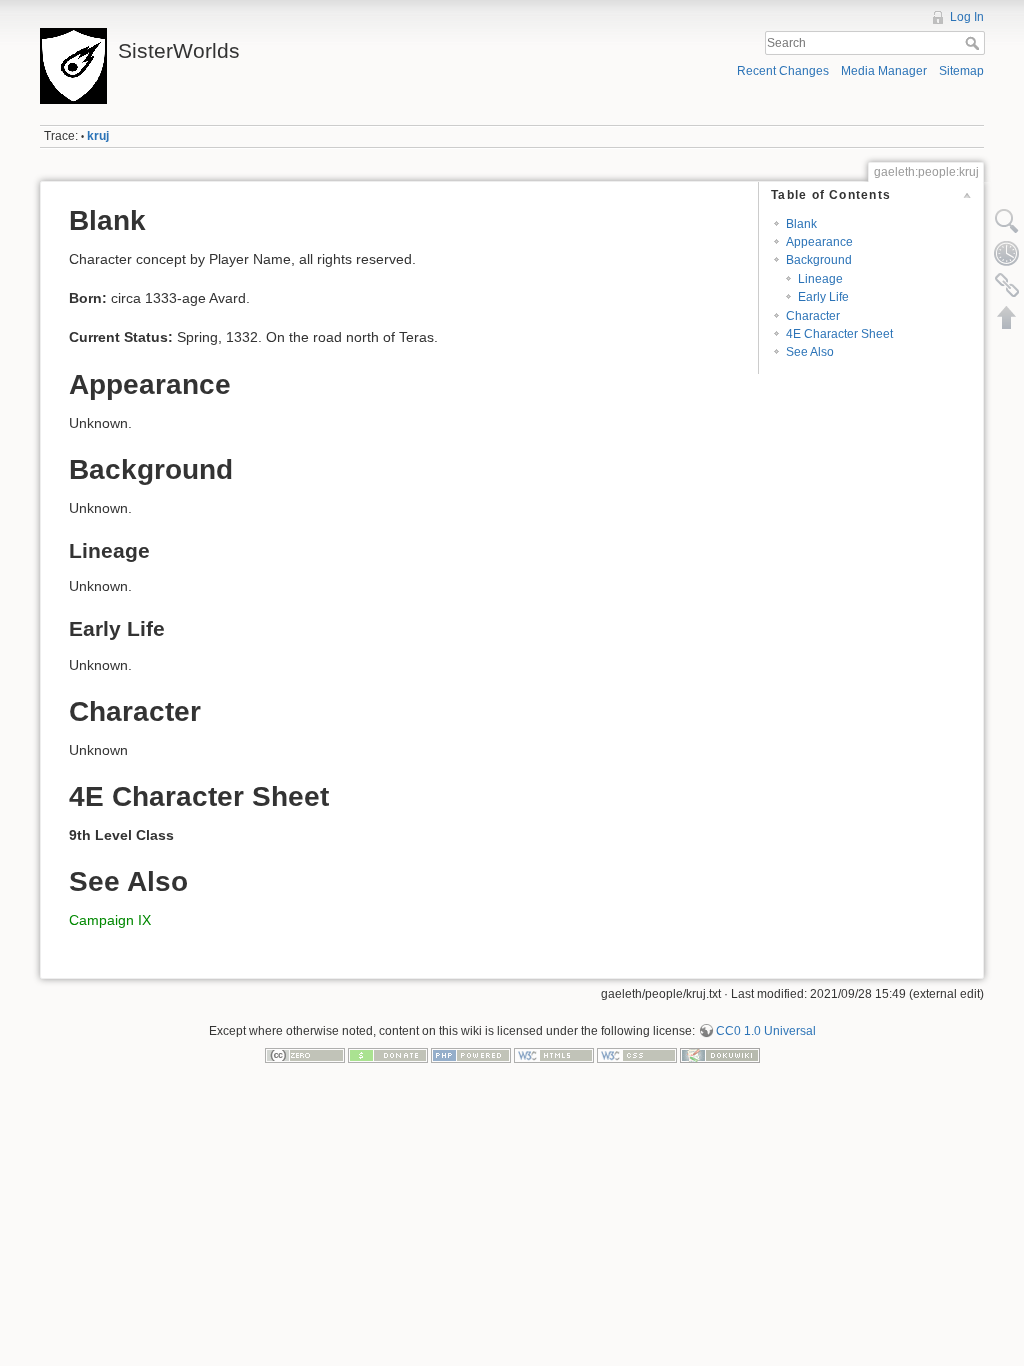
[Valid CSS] (637, 1054)
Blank (801, 224)
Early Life (823, 297)
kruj (98, 136)
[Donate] (388, 1054)
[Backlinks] (1007, 285)
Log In (967, 17)
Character (813, 316)
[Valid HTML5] (554, 1054)
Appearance (819, 242)
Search (974, 43)
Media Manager (884, 71)
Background (819, 260)
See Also (810, 352)
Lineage (820, 279)
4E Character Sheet (839, 334)
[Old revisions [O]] (1007, 253)
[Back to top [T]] (1007, 317)
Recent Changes (783, 71)
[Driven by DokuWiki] (720, 1054)
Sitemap (961, 71)
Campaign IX (110, 920)
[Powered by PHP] (471, 1054)
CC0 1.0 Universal (766, 1031)
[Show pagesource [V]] (1007, 221)
